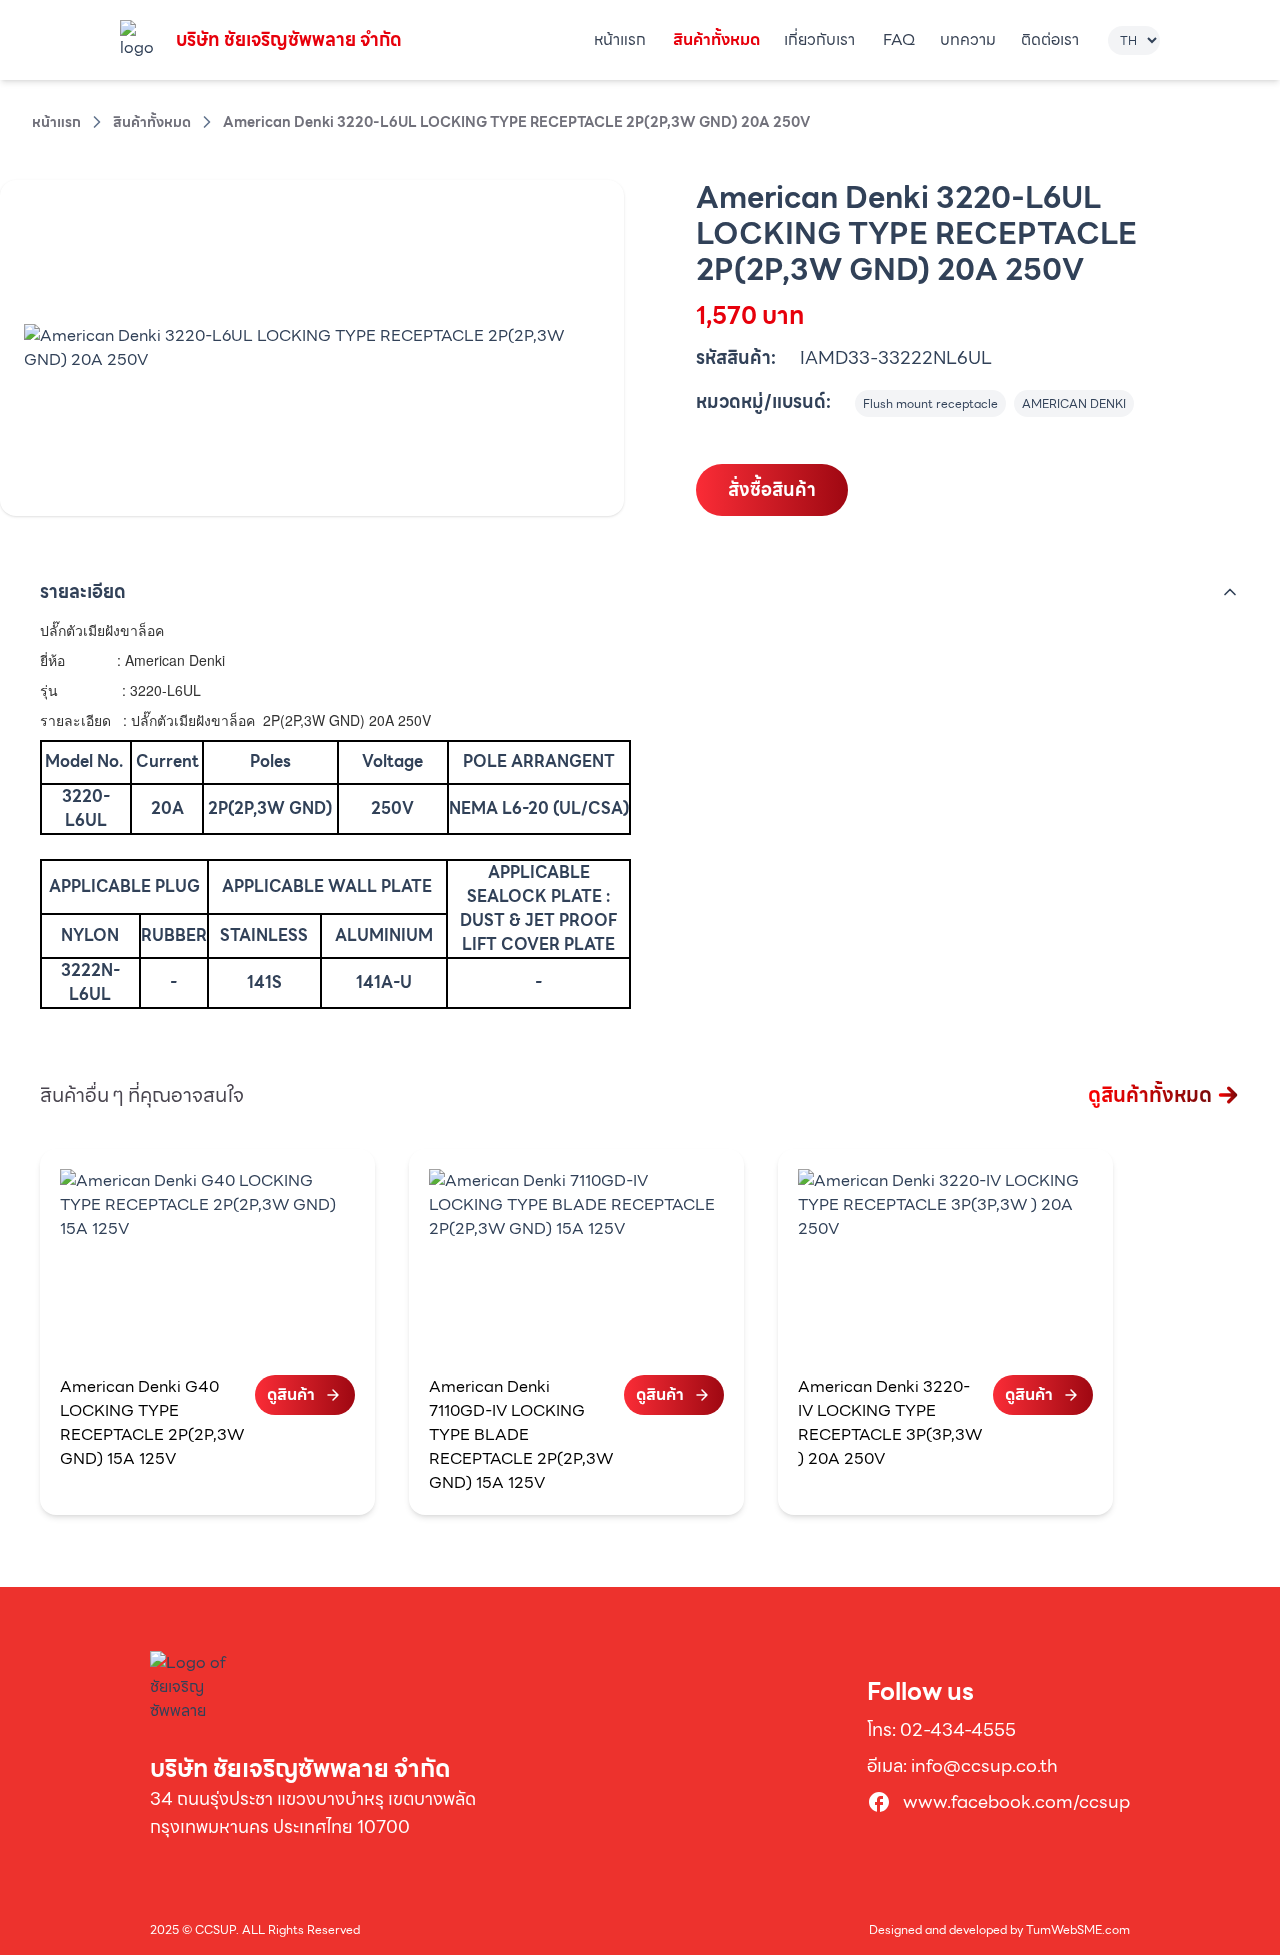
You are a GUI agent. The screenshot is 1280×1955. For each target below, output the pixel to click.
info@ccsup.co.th (984, 1765)
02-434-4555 (958, 1729)
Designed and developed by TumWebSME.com (999, 1930)
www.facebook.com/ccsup (1016, 1802)
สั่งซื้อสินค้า (772, 489)
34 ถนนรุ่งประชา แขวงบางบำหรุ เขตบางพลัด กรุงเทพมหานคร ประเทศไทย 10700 (313, 1812)
